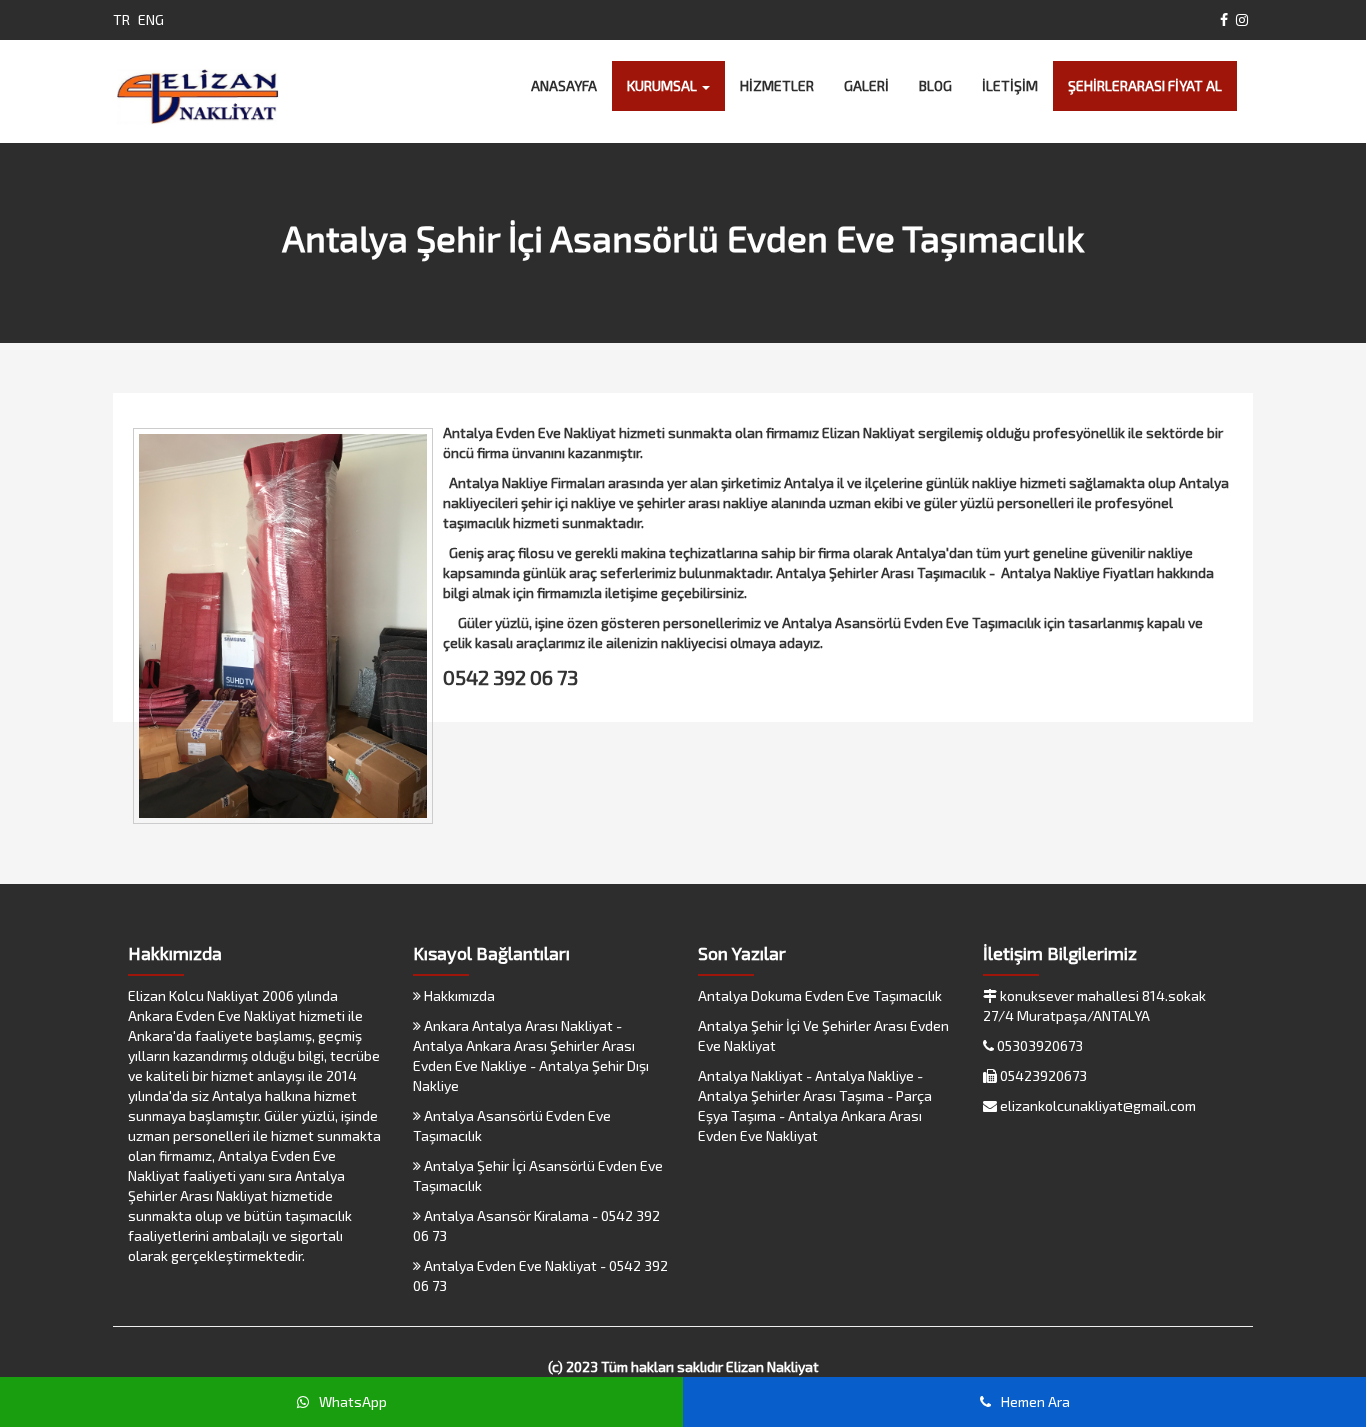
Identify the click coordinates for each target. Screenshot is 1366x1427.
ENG (151, 19)
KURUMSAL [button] (663, 85)
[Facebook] (1224, 19)
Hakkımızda (458, 995)
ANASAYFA (564, 85)
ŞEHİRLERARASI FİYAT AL (1145, 85)
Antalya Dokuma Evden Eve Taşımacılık (820, 995)
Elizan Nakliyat (772, 1366)
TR (121, 19)
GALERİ (866, 85)
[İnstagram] (1242, 19)
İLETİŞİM (1010, 85)
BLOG (935, 85)
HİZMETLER (777, 85)
